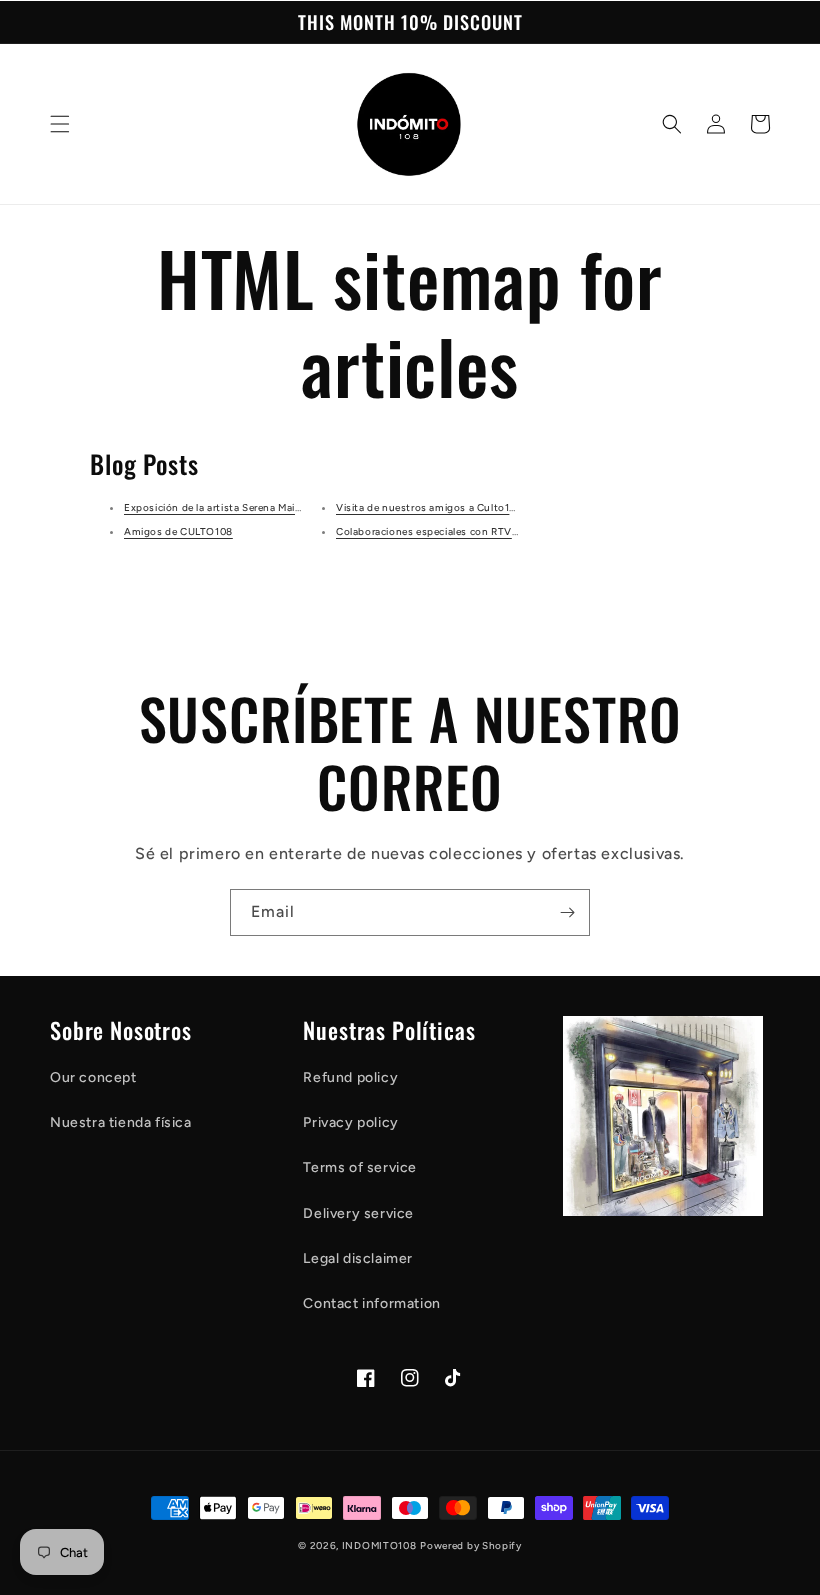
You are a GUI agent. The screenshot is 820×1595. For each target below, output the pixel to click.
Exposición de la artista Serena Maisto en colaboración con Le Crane (292, 507)
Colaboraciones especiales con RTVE (427, 531)
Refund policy (350, 1077)
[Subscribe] (567, 912)
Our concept (93, 1077)
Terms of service (360, 1167)
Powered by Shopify (471, 1545)
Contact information (371, 1303)
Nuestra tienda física (121, 1122)
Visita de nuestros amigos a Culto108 (429, 507)
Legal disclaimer (358, 1258)
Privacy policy (350, 1122)
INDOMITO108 (379, 1545)
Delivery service (358, 1213)
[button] (60, 124)
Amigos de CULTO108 (178, 531)
